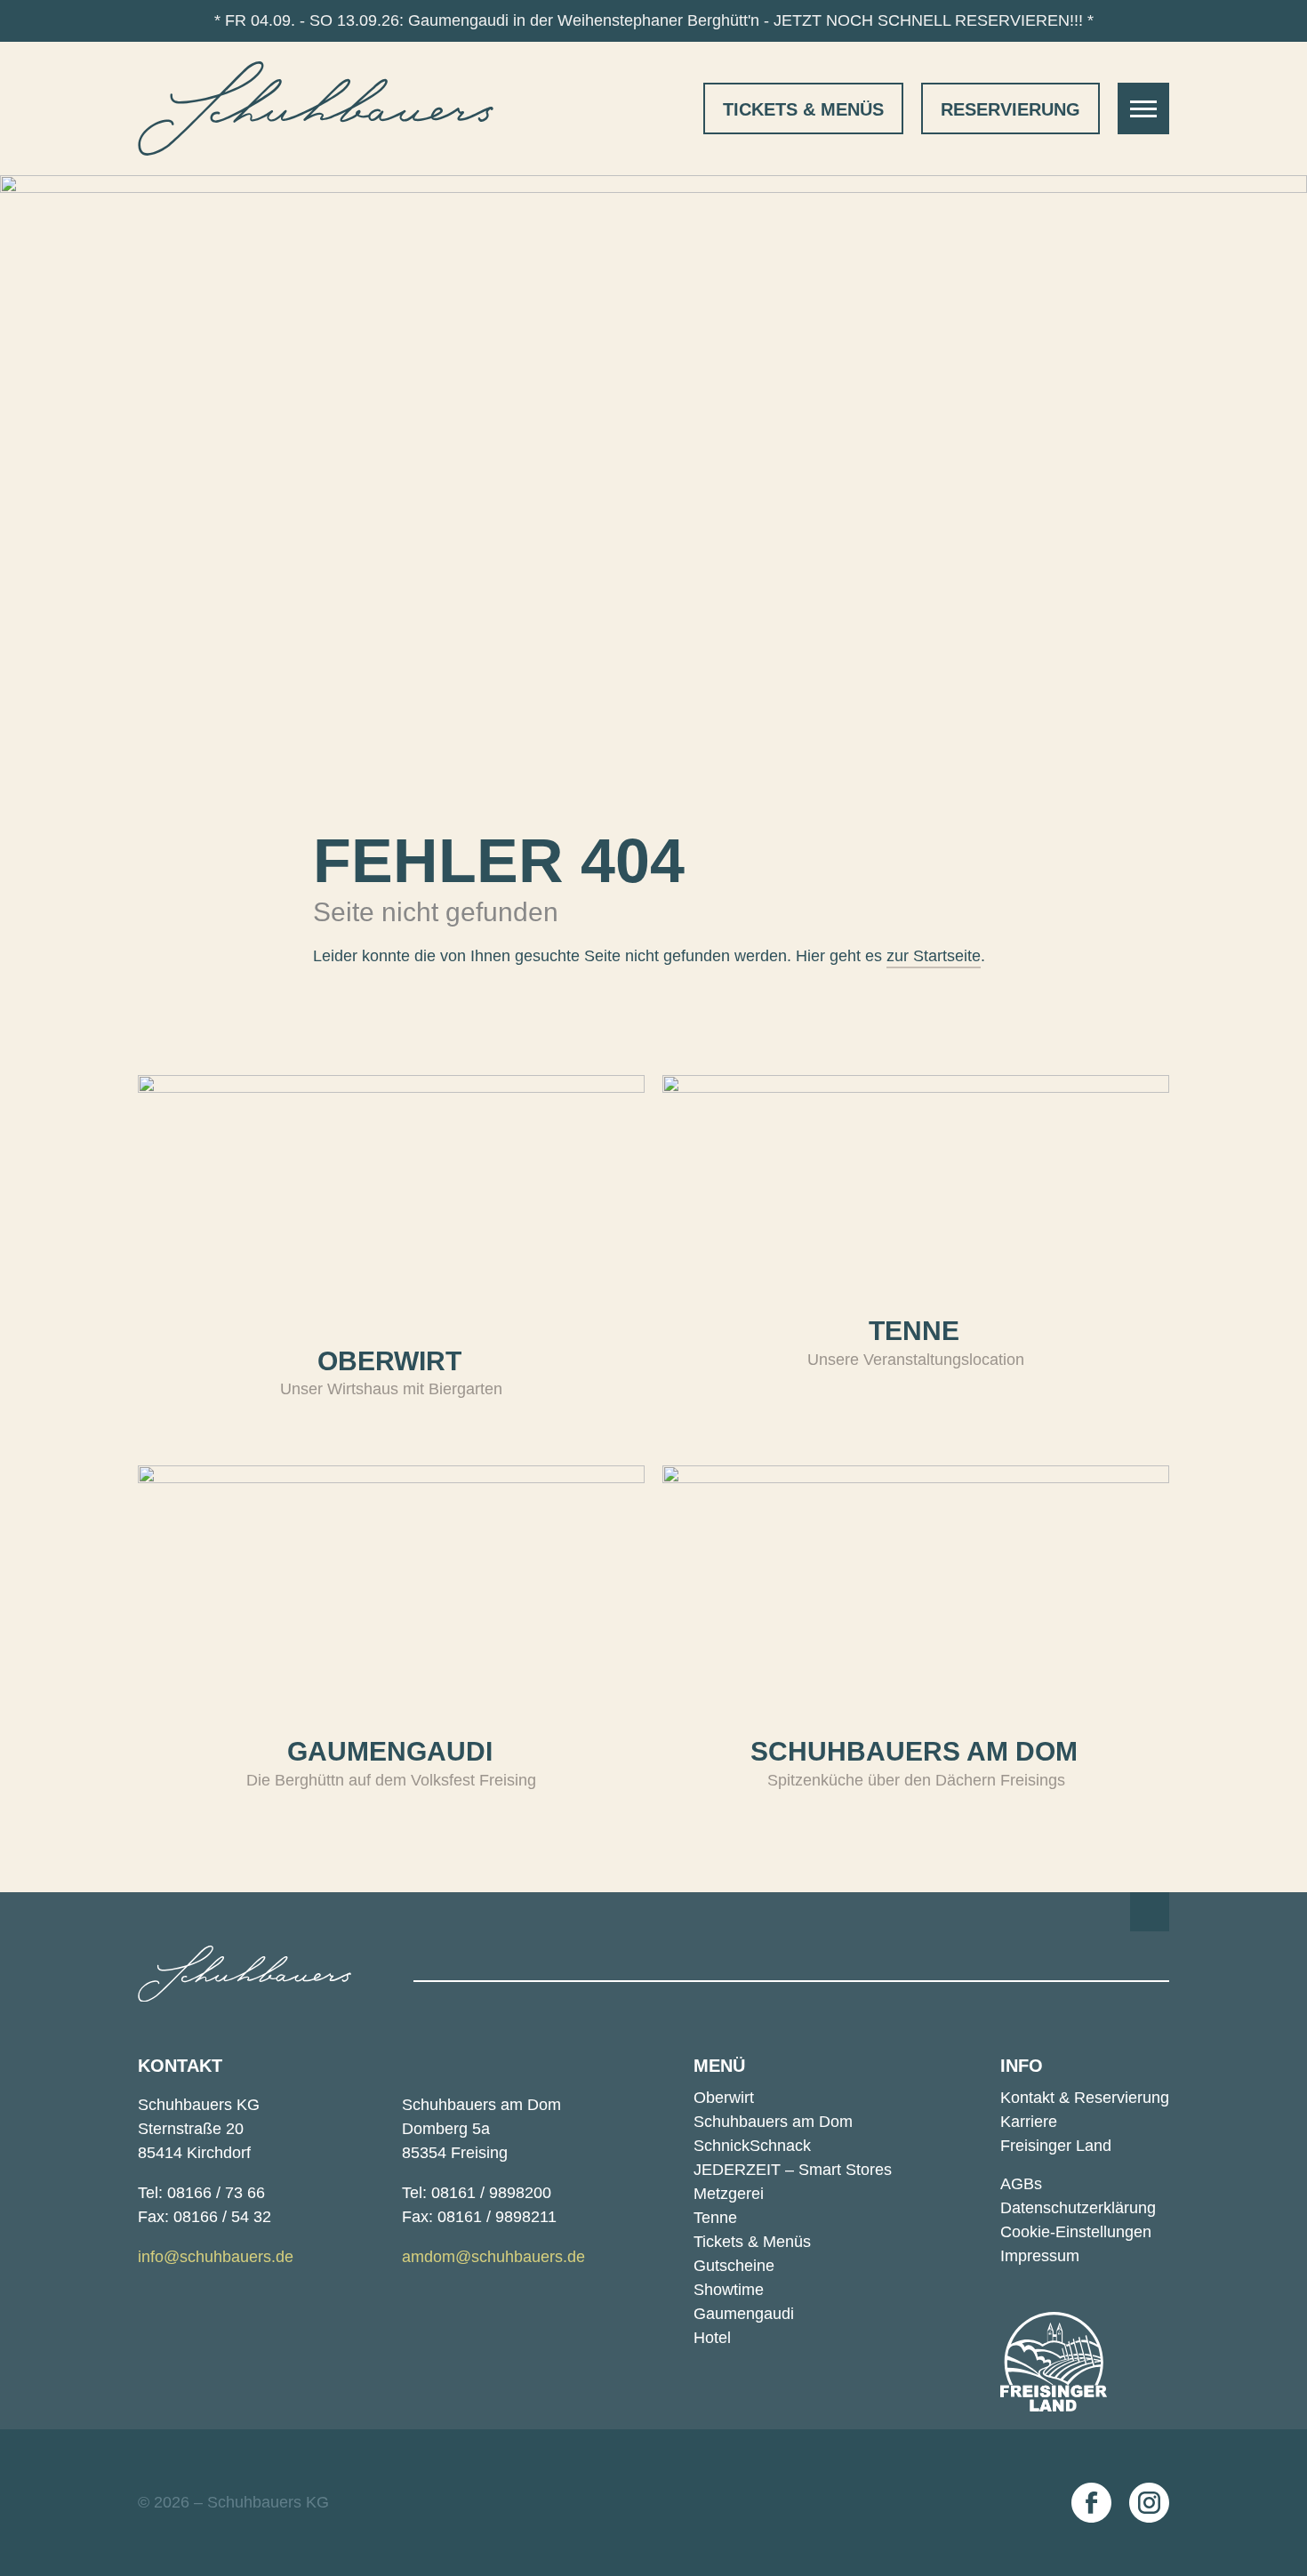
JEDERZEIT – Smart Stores (793, 2170)
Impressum (1040, 2256)
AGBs (1021, 2184)
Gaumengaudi (744, 2314)
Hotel (712, 2338)
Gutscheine (734, 2266)
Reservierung (1010, 109)
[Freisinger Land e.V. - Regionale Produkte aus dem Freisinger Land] (1054, 2361)
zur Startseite (934, 956)
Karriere (1029, 2122)
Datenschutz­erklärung (1078, 2208)
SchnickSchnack (752, 2146)
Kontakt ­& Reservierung (1085, 2098)
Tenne (715, 2218)
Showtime (729, 2290)
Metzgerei (729, 2194)
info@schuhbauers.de (216, 2257)
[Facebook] (1091, 2503)
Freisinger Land (1056, 2146)
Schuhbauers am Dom (773, 2122)
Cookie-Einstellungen (1076, 2232)
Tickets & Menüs (803, 109)
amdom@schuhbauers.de (493, 2257)
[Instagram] (1149, 2503)
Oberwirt (724, 2098)
